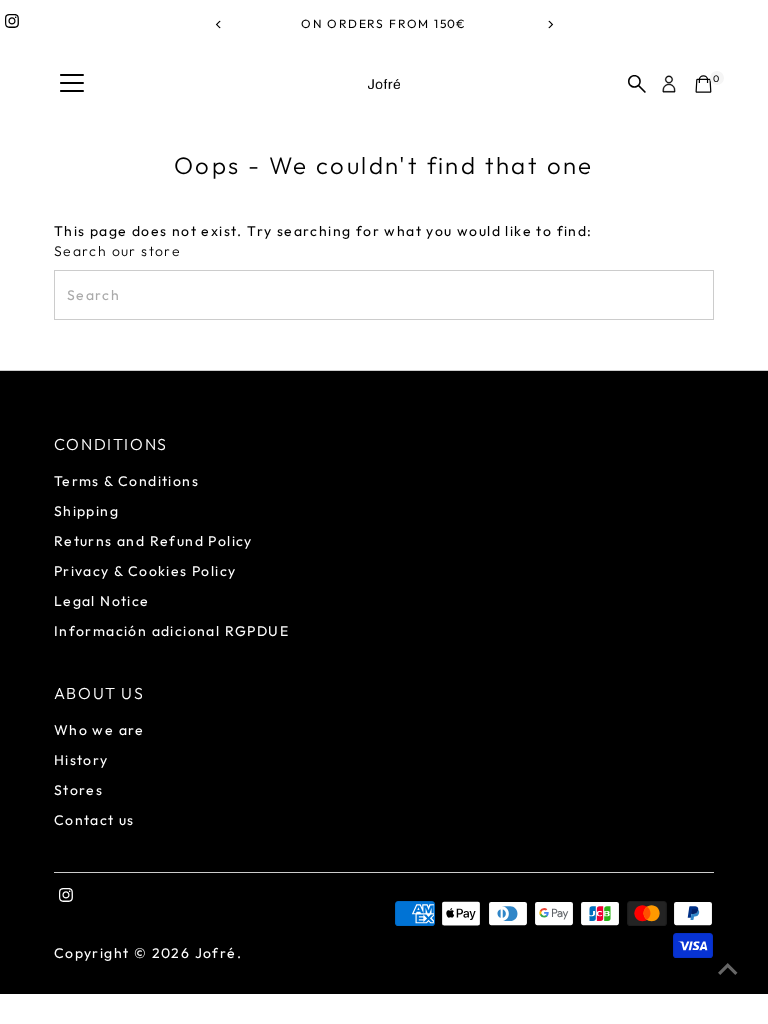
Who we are (99, 730)
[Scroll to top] (728, 969)
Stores (78, 790)
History (81, 760)
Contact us (94, 820)
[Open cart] (703, 84)
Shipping (86, 511)
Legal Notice (102, 601)
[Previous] (218, 24)
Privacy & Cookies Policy (145, 571)
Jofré (216, 953)
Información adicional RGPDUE (171, 631)
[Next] (549, 24)
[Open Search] (637, 84)
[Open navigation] (72, 84)
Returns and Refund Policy (153, 541)
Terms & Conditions (126, 481)
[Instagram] (12, 24)
